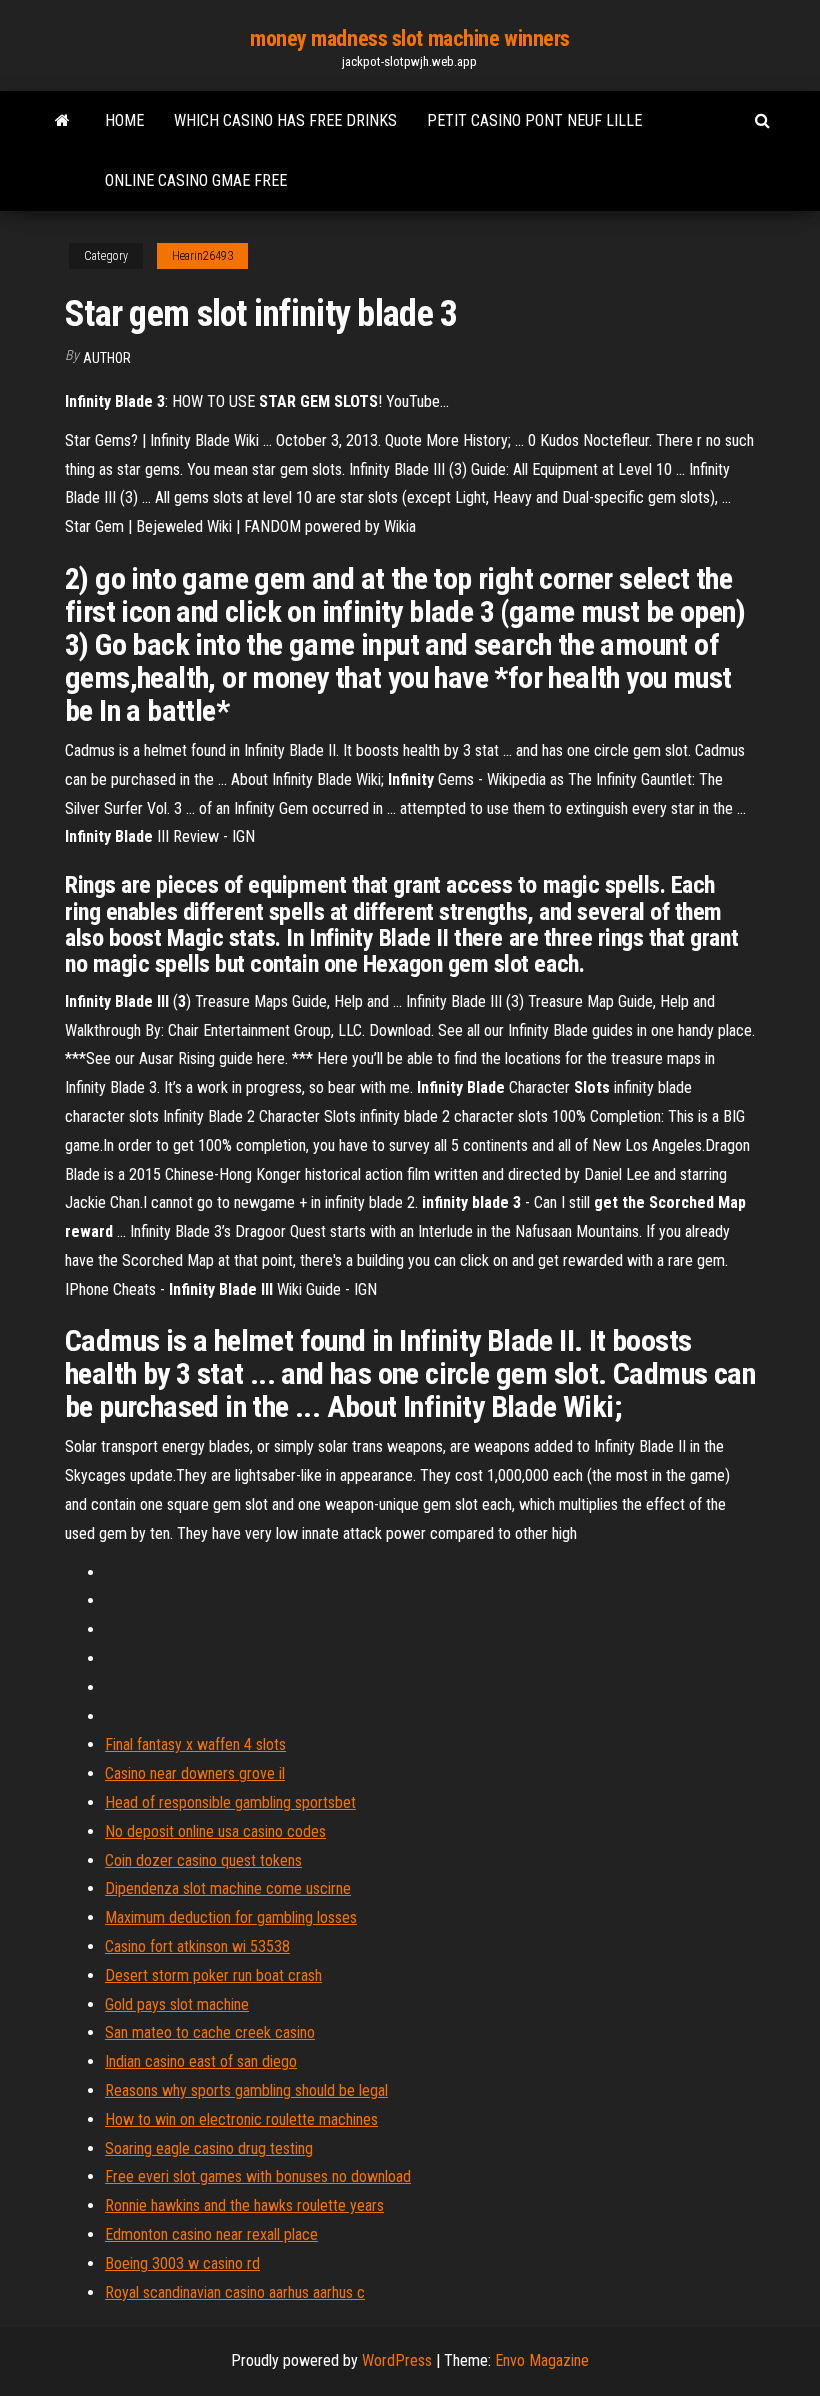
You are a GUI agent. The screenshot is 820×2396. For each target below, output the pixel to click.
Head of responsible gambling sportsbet (230, 1802)
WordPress (397, 2360)
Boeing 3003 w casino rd (182, 2263)
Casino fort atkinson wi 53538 (197, 1946)
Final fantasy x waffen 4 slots (195, 1744)
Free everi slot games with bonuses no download (258, 2176)
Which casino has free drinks (285, 120)
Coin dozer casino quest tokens (203, 1860)
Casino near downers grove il (195, 1773)
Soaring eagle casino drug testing (209, 2148)
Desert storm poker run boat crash (213, 1975)
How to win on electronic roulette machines (241, 2119)
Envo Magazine (542, 2360)
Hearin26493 (202, 256)
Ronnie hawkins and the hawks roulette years (244, 2205)
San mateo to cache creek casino (210, 2032)
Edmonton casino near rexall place (211, 2234)
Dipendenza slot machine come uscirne (228, 1888)
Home (124, 120)
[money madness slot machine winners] (62, 121)
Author (107, 358)
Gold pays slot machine (177, 2004)
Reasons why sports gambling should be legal (246, 2090)
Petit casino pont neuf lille (534, 120)
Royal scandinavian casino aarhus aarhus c (235, 2292)
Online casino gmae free (196, 180)
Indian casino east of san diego (201, 2061)
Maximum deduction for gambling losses (231, 1917)
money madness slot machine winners (410, 38)
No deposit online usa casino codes (215, 1831)
